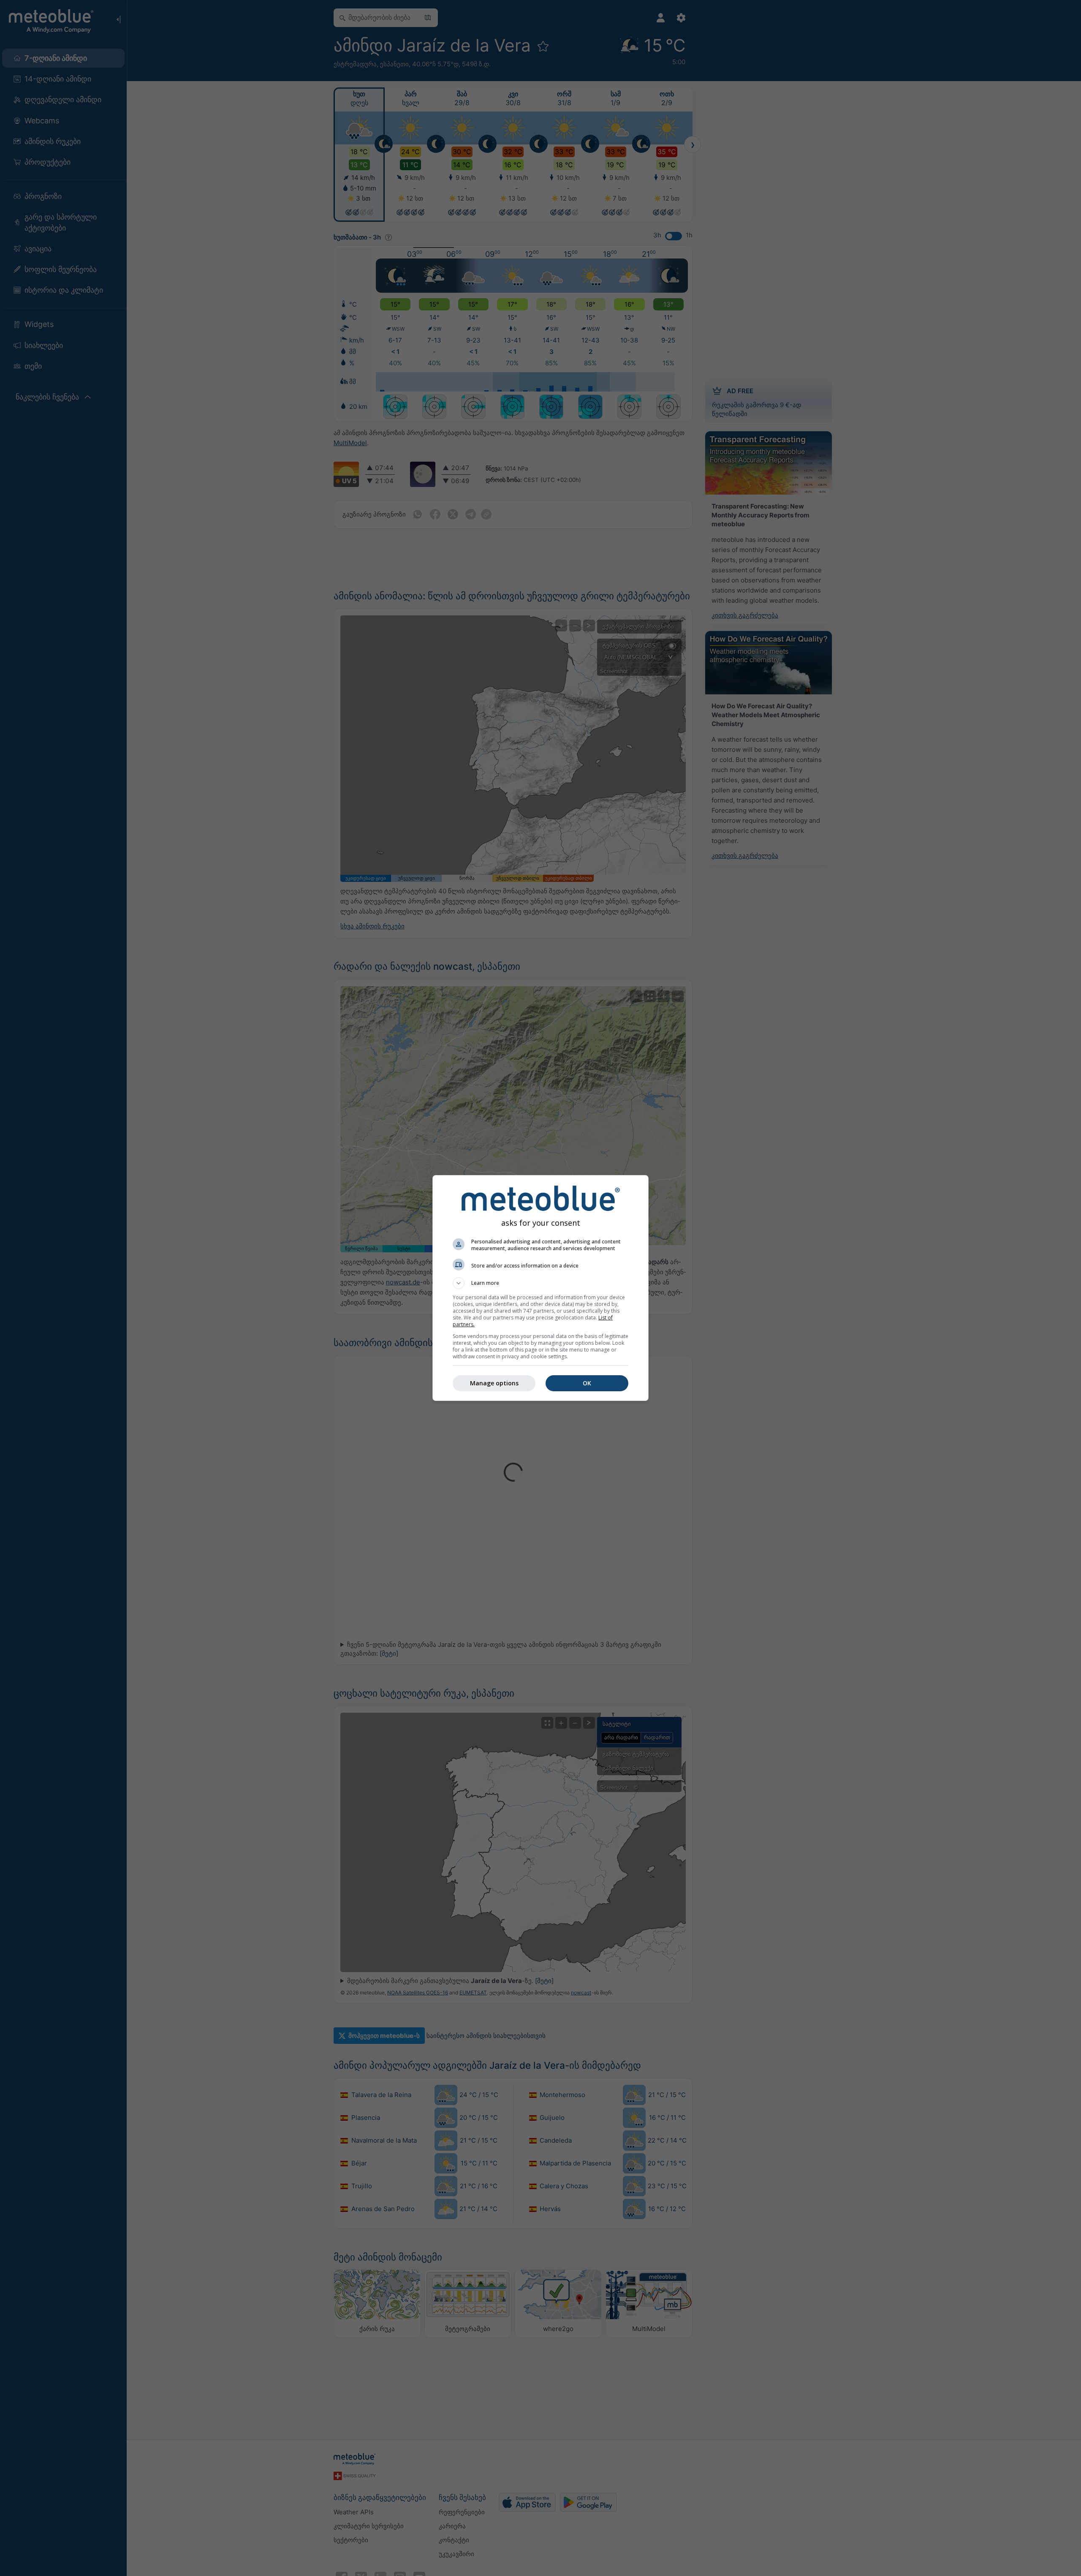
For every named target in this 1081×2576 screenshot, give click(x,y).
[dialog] (540, 1288)
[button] (540, 1283)
